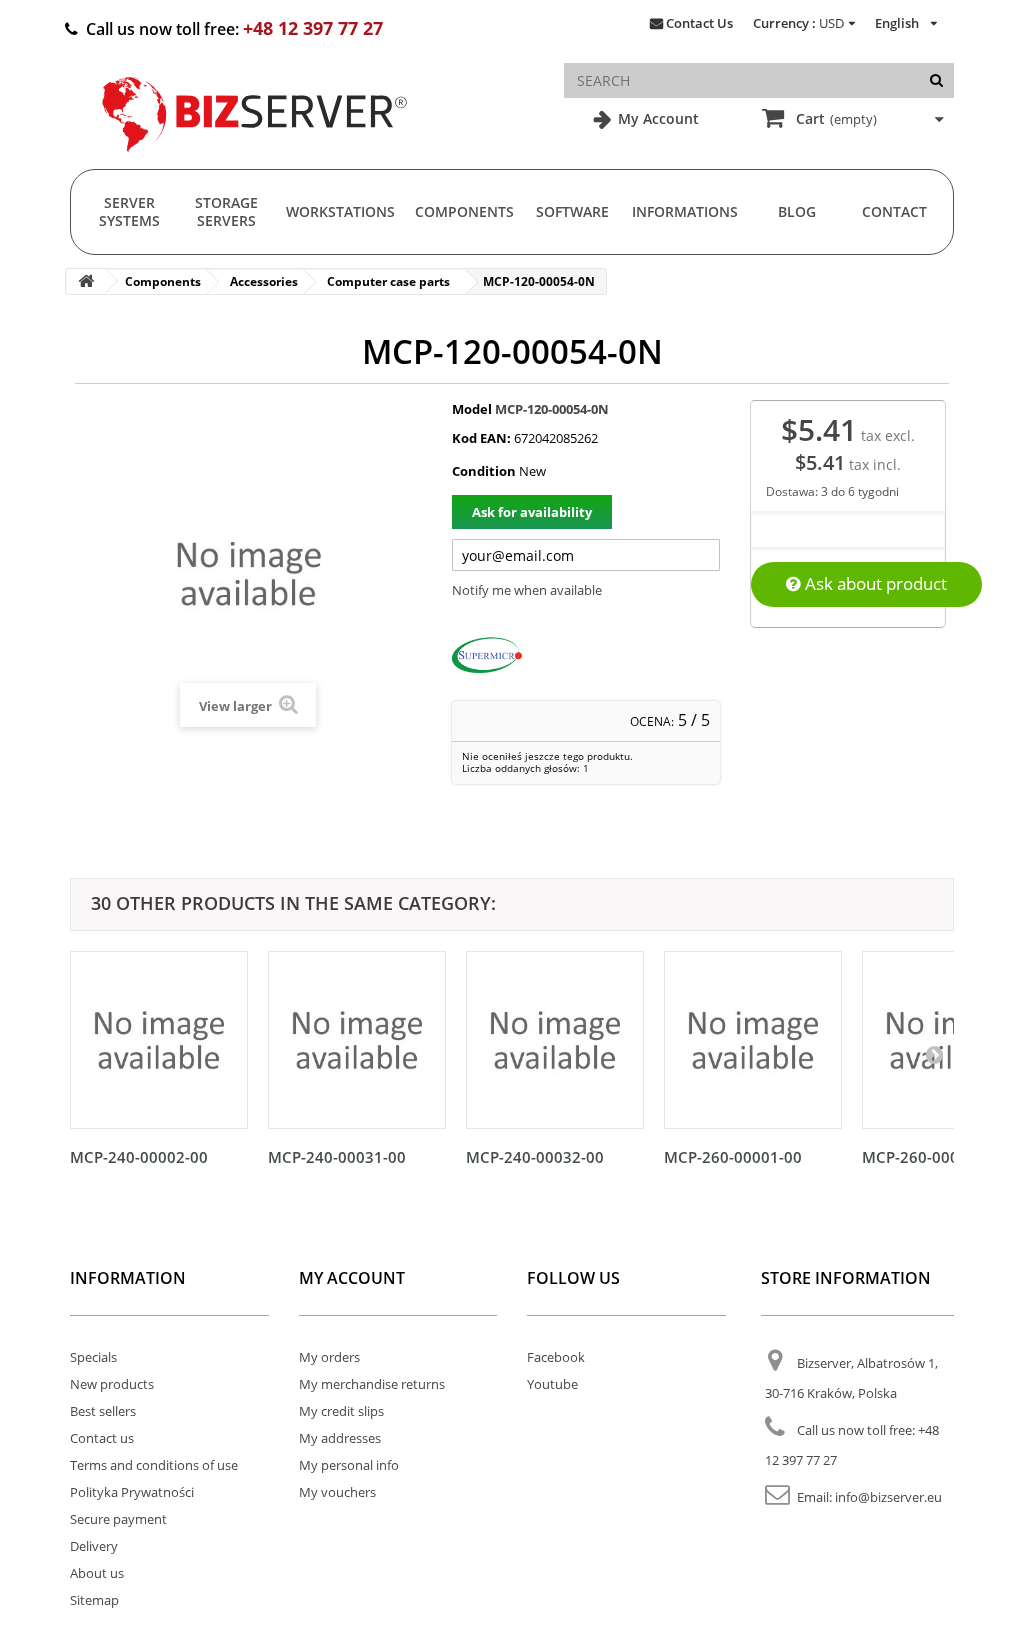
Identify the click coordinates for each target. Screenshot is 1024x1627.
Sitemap (94, 1600)
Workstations (340, 211)
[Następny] (934, 1054)
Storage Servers (226, 211)
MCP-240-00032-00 (535, 1157)
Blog (797, 211)
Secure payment (118, 1519)
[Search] (936, 80)
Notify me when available (527, 590)
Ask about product (874, 583)
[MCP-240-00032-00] (555, 1040)
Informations (685, 211)
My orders (329, 1357)
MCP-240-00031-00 (337, 1157)
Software (572, 211)
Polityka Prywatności (132, 1492)
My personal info (349, 1465)
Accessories (264, 281)
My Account (656, 118)
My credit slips (341, 1411)
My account (352, 1278)
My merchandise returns (372, 1384)
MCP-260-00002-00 (931, 1157)
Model (472, 409)
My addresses (340, 1438)
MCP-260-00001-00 (733, 1157)
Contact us (102, 1438)
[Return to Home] (86, 281)
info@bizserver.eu (888, 1497)
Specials (93, 1357)
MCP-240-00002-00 (139, 1157)
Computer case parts (388, 281)
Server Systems (129, 211)
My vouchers (337, 1492)
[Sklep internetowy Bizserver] (255, 160)
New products (112, 1384)
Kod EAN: (481, 438)
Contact (894, 211)
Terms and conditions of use (154, 1465)
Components (464, 211)
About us (97, 1573)
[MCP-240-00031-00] (357, 1040)
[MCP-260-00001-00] (753, 1040)
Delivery (94, 1546)
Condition (484, 471)
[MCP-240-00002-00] (159, 1040)
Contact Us (699, 23)
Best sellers (103, 1411)
